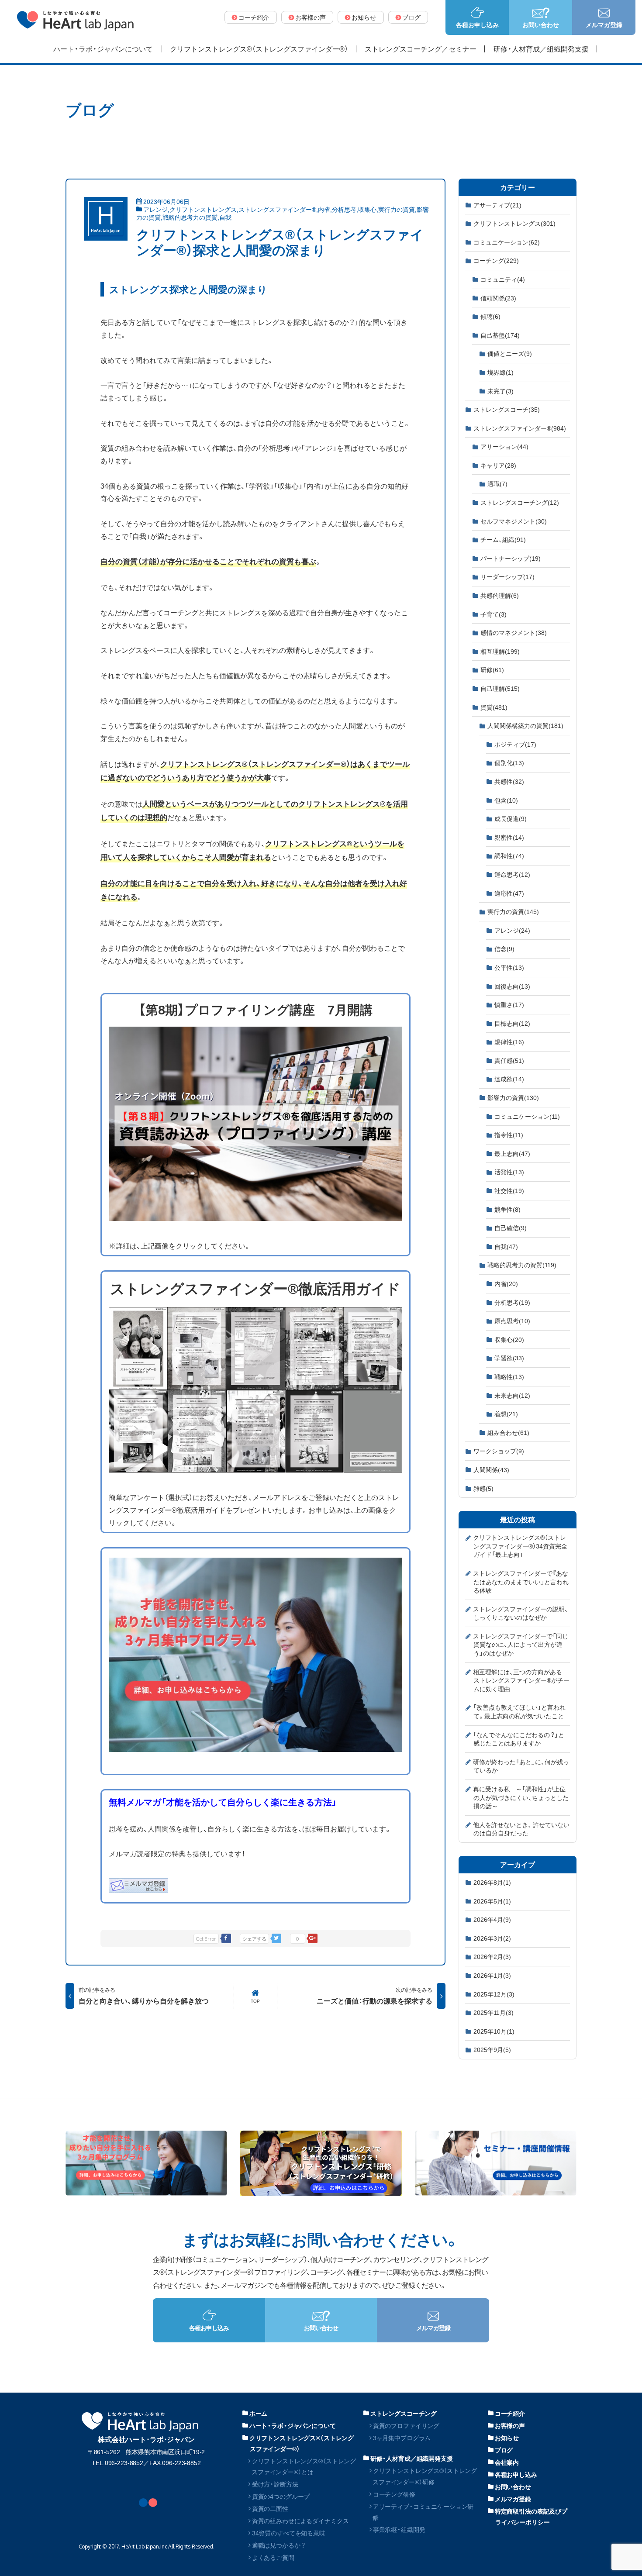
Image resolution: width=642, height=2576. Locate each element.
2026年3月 (492, 1938)
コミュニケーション (507, 242)
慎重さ (509, 1004)
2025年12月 (494, 1994)
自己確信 (511, 1228)
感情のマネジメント (514, 632)
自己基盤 (500, 335)
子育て (494, 614)
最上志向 (512, 1153)
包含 (506, 800)
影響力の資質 (513, 1097)
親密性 (509, 837)
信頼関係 (498, 298)
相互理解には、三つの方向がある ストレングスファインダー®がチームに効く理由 (521, 1680)
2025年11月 (494, 2012)
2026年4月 (492, 1919)
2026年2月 (492, 1956)
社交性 (509, 1190)
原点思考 (512, 1321)
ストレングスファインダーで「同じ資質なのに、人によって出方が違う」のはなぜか (521, 1644)
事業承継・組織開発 (399, 2529)
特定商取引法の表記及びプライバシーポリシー (531, 2516)
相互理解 (500, 651)
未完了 (500, 391)
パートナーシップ (511, 558)
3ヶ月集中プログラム (402, 2438)
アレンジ (155, 209)
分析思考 (344, 209)
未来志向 (512, 1395)
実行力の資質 (397, 209)
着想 (506, 1414)
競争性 (507, 1209)
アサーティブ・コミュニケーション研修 (423, 2512)
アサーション (504, 446)
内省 (324, 209)
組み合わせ (508, 1432)
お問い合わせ (513, 2486)
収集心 (367, 209)
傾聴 (490, 316)
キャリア (498, 465)
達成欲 (509, 1079)
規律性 (509, 1041)
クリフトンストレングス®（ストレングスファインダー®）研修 (425, 2476)
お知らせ (507, 2438)
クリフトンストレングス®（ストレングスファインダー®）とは (304, 2466)
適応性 (509, 893)
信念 (504, 948)
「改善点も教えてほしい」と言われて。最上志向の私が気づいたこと (519, 1711)
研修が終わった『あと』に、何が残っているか (521, 1766)
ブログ (504, 2450)
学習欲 (509, 1358)
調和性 (509, 855)
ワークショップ (499, 1451)
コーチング (496, 260)
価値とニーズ (510, 353)
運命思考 (512, 874)
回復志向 (512, 986)
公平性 (509, 967)
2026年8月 (492, 1882)
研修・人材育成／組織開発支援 (412, 2458)
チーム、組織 (503, 539)
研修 (492, 669)
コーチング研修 (394, 2494)
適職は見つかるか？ (279, 2545)
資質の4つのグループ (281, 2496)
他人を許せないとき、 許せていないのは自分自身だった (521, 1829)
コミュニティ (503, 279)
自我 (225, 217)
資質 (494, 707)
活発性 (509, 1172)
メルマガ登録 (513, 2499)
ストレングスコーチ (507, 409)
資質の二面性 (270, 2508)
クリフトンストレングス (203, 209)
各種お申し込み (516, 2474)
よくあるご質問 (273, 2557)
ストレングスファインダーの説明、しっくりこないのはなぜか (521, 1613)
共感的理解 (500, 595)
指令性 (509, 1135)
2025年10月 (494, 2031)
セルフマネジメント (514, 521)
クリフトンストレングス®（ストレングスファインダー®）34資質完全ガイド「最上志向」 (520, 1546)
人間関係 (491, 1469)
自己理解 (500, 688)
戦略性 (509, 1376)
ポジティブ (515, 744)
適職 (497, 483)
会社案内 (507, 2462)
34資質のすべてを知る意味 (289, 2533)
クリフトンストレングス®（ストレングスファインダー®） (302, 2443)
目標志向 (512, 1023)
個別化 (509, 762)
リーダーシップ (507, 576)
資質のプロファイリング (406, 2425)
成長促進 (511, 818)
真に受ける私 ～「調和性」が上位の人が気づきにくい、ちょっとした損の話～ (521, 1797)
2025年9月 (492, 2049)
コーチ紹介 (510, 2413)
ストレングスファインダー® (277, 209)
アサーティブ (497, 205)
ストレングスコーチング (520, 502)
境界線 (500, 372)
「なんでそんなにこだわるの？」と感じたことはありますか (519, 1739)
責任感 (509, 1060)
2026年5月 (492, 1901)
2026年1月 (492, 1975)
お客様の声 (510, 2425)
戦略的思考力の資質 (190, 217)
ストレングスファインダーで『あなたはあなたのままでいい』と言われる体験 (521, 1581)
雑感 (483, 1488)
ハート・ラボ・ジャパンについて (293, 2425)
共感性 (509, 781)
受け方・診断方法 (275, 2484)
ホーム (259, 2413)
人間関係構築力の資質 (525, 725)
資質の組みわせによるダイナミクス (300, 2521)
